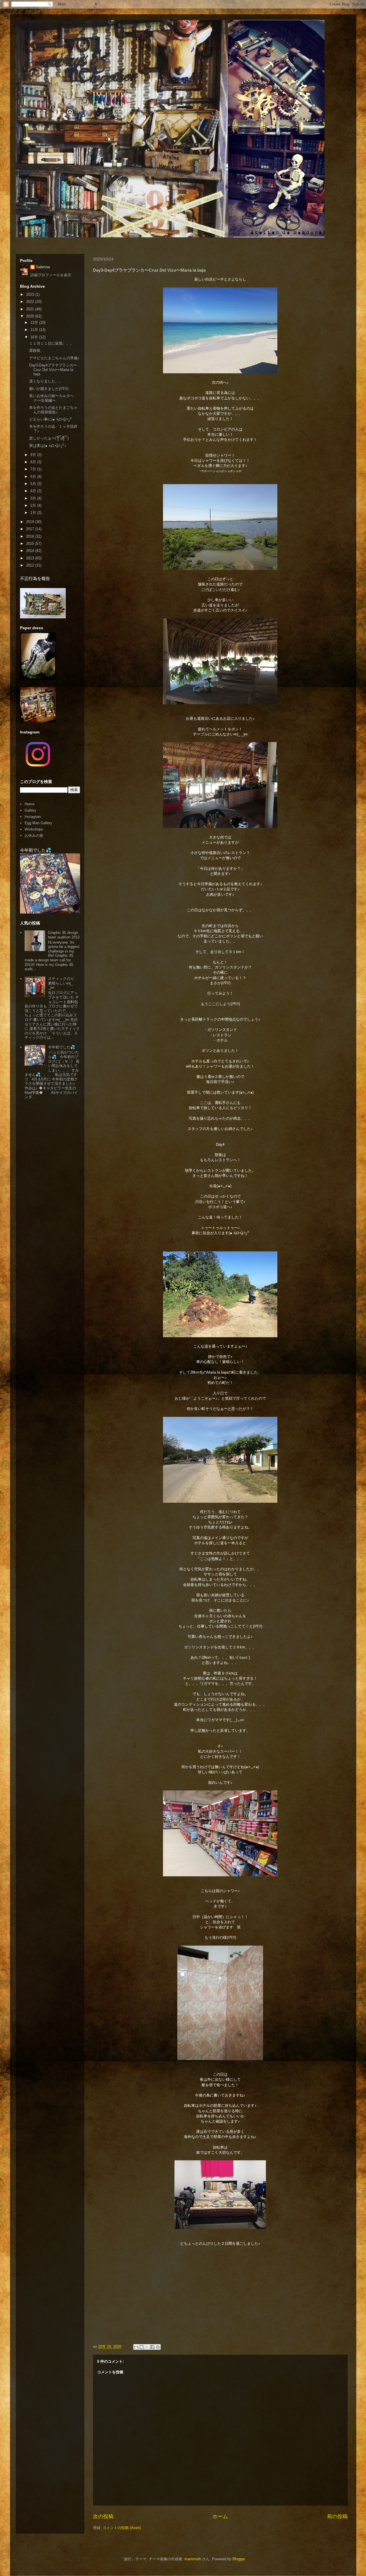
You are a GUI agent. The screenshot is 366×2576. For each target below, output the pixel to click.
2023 (31, 294)
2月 (34, 505)
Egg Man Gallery (38, 823)
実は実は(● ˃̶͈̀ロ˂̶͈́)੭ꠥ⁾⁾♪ (48, 446)
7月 (34, 469)
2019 (31, 522)
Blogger (239, 2559)
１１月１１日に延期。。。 (51, 343)
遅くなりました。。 (46, 381)
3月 (34, 498)
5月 (34, 484)
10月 (35, 337)
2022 (31, 302)
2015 (31, 544)
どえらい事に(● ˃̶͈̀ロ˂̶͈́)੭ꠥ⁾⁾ (50, 419)
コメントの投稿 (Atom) (122, 2528)
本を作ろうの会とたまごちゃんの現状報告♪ (53, 410)
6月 (34, 477)
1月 (34, 513)
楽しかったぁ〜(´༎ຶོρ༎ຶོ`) (49, 438)
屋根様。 (37, 351)
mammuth (193, 2559)
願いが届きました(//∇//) (49, 389)
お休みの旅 (34, 836)
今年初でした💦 (36, 850)
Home (29, 804)
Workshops (34, 829)
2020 (31, 316)
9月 (34, 455)
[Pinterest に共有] (158, 2347)
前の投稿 (337, 2516)
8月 (34, 462)
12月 (35, 323)
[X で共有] (147, 2347)
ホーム (220, 2516)
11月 (35, 330)
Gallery (30, 810)
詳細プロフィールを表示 (51, 275)
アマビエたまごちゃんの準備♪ (54, 358)
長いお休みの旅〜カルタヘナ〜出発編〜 (51, 398)
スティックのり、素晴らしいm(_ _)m (63, 983)
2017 (31, 529)
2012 (31, 565)
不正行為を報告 (35, 578)
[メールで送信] (136, 2347)
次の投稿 (103, 2516)
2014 (31, 551)
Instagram (33, 817)
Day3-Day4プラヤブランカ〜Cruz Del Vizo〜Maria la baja (53, 370)
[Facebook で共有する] (152, 2347)
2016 (31, 536)
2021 (31, 309)
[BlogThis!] (142, 2347)
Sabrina (43, 267)
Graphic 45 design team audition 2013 (64, 935)
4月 (34, 491)
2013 (31, 558)
